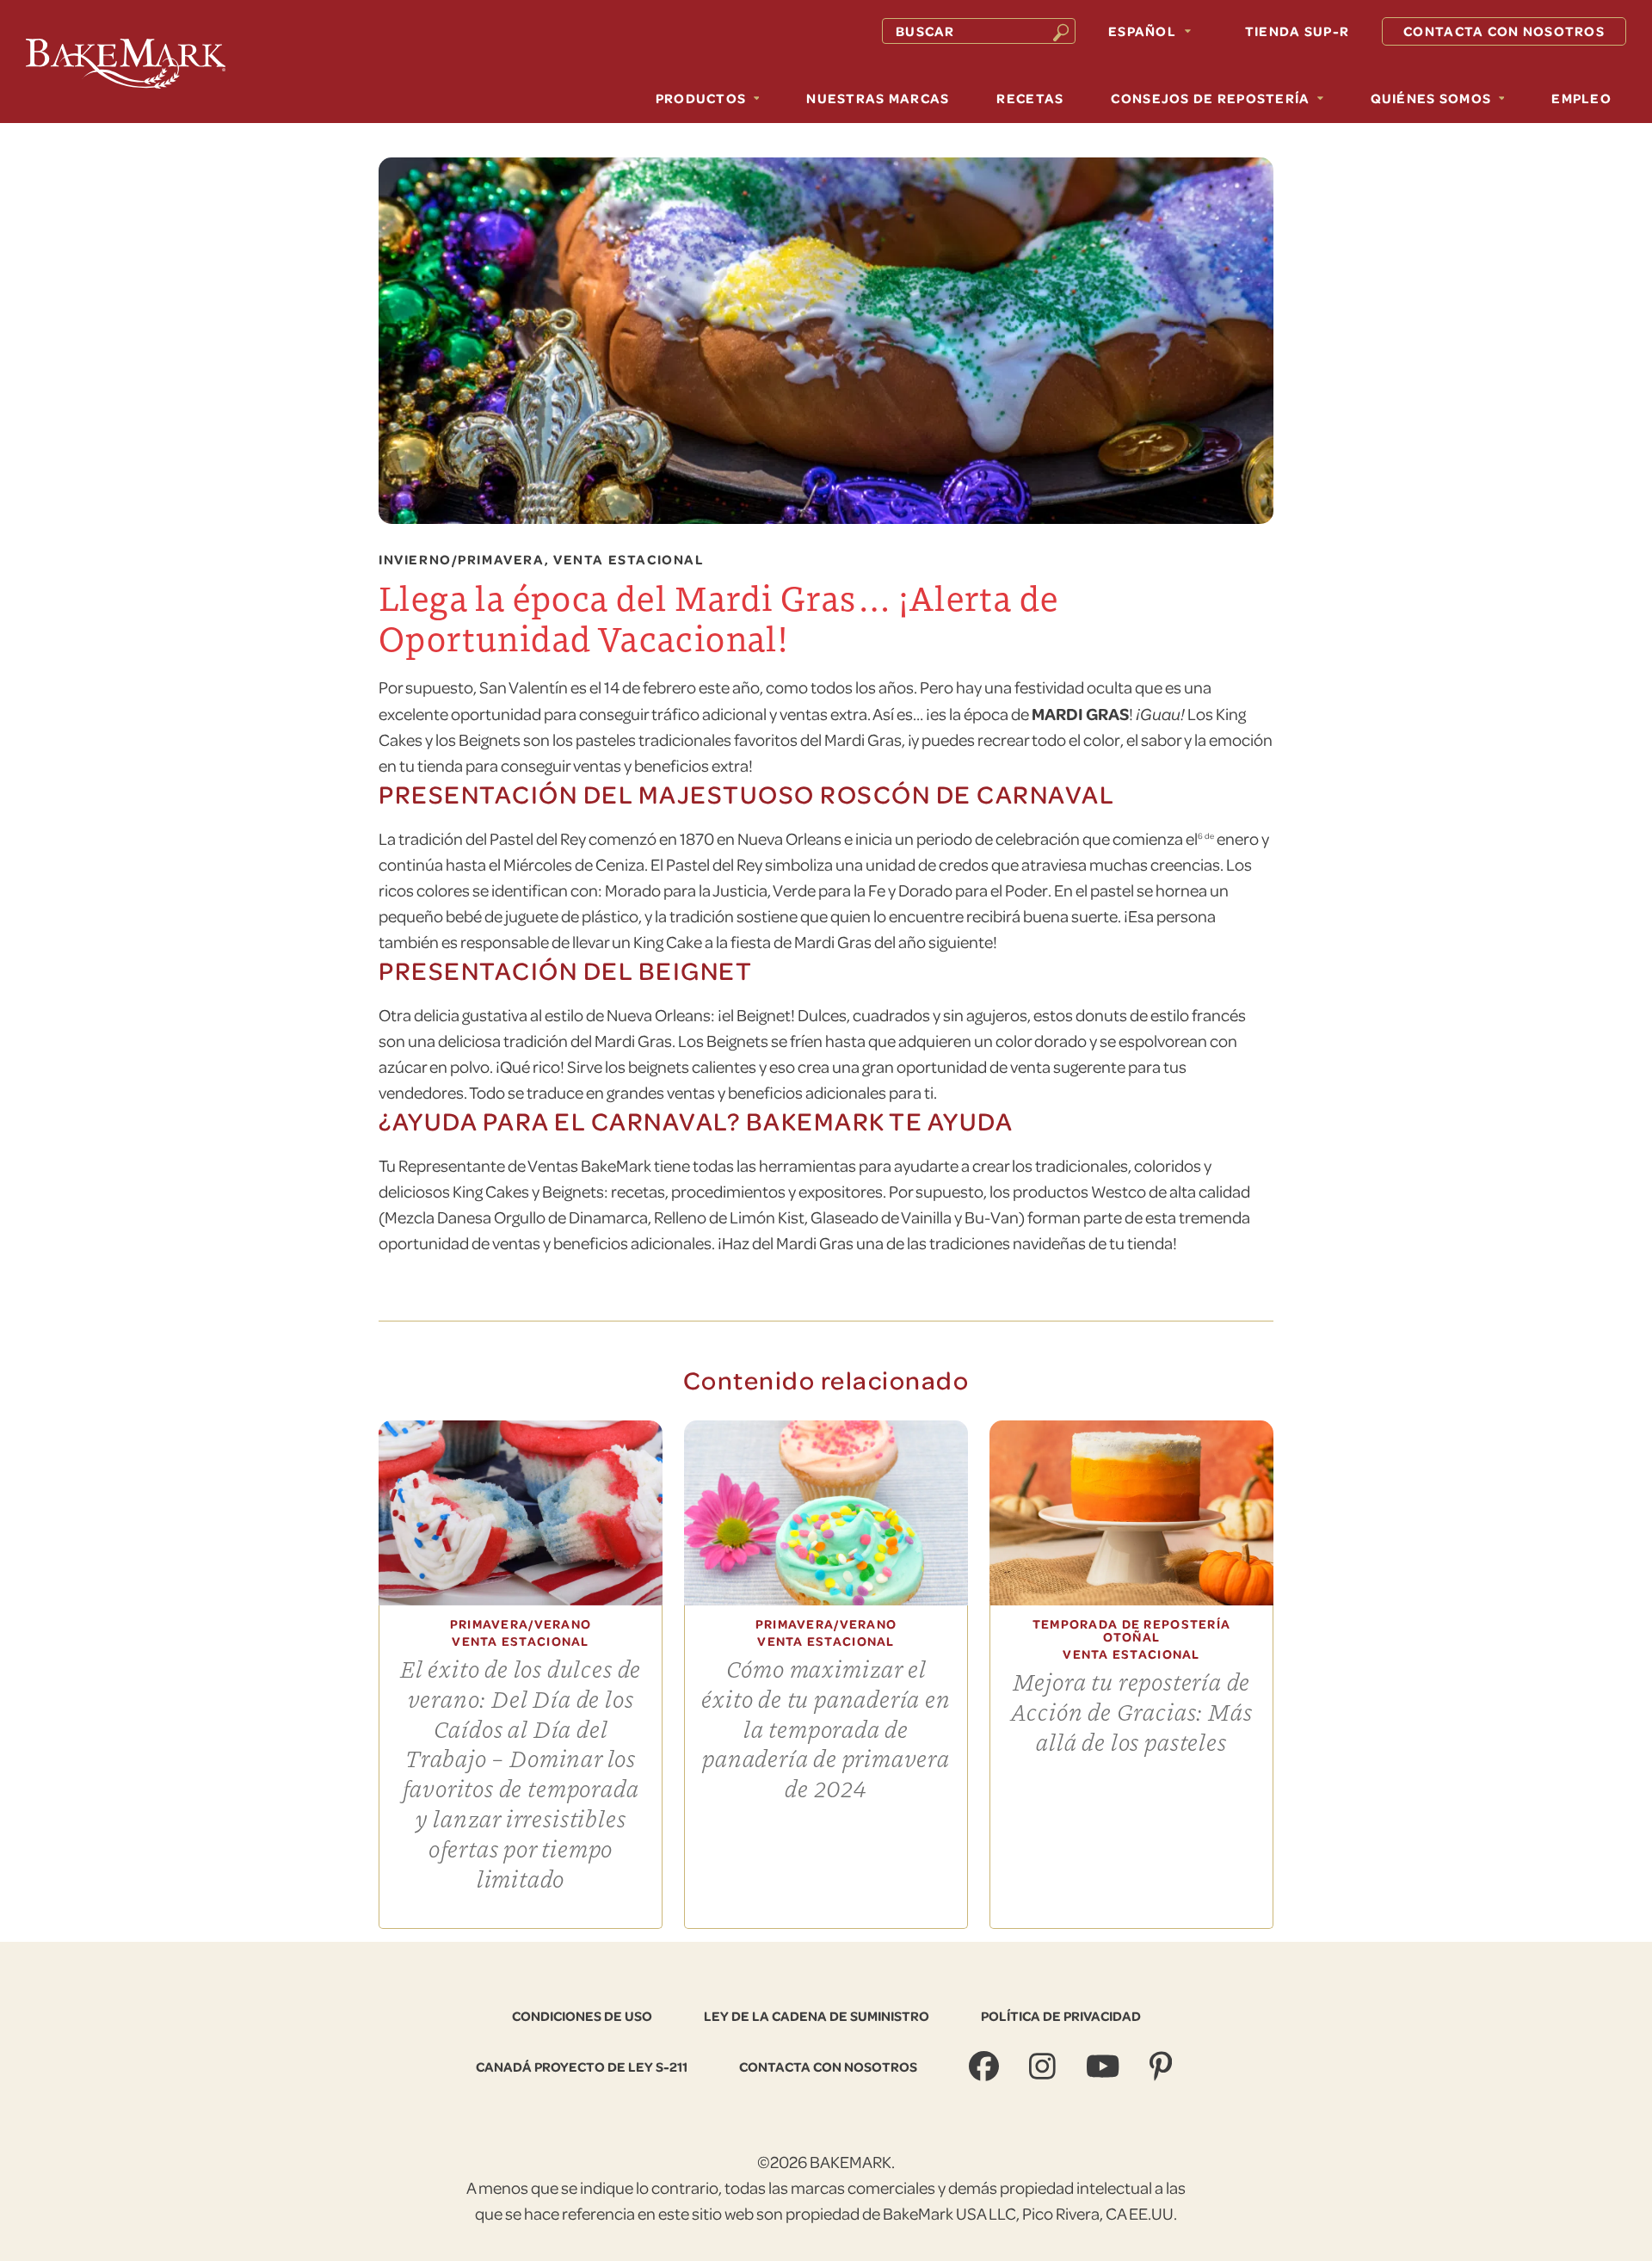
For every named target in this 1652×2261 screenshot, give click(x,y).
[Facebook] (986, 2066)
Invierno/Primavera (462, 560)
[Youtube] (1105, 2066)
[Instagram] (1045, 2066)
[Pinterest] (1163, 2066)
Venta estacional (629, 560)
